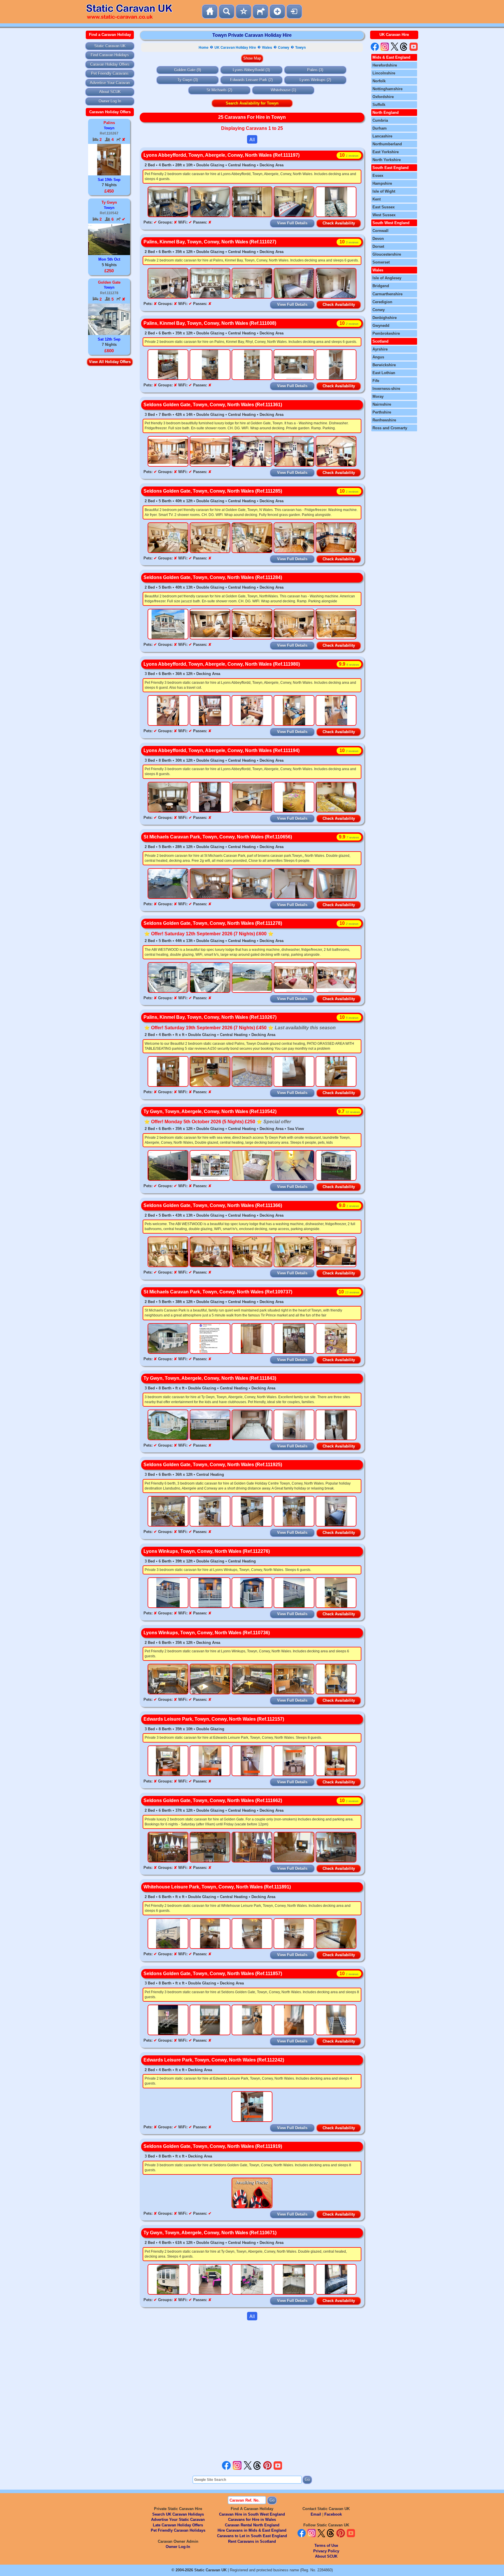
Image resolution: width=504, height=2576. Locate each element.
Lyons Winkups (313, 80)
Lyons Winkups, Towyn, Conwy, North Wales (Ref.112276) (207, 1551)
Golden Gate (185, 70)
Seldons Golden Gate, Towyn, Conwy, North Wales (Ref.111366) (213, 1205)
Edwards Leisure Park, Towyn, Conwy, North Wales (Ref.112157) (214, 1719)
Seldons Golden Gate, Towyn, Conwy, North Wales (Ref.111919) (213, 2146)
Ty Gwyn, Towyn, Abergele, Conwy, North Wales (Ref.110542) (210, 1111)
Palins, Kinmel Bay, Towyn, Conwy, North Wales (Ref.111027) (210, 242)
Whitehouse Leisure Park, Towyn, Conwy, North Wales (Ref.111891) (217, 1887)
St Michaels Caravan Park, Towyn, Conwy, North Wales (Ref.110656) (218, 837)
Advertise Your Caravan (110, 83)
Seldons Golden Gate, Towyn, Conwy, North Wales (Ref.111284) (213, 577)
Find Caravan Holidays (110, 55)
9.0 (349, 1205)
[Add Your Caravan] (277, 12)
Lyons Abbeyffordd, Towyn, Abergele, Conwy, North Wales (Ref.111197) (222, 155)
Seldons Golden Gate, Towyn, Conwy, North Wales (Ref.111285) (213, 491)
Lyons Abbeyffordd (249, 70)
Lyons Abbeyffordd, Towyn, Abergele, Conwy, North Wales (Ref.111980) (222, 664)
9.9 (349, 664)
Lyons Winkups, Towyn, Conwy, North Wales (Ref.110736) (207, 1633)
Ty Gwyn (185, 80)
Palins (312, 70)
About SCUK (110, 92)
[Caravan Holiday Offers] (244, 12)
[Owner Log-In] (294, 12)
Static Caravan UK (110, 46)
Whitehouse (281, 90)
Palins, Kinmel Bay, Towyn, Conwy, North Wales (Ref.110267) (210, 1017)
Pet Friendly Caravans (110, 73)
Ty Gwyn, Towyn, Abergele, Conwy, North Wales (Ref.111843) (210, 1378)
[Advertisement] (252, 2390)
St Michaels (217, 90)
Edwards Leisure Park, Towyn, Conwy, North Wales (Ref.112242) (214, 2060)
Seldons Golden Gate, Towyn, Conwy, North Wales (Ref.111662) (213, 1800)
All (252, 139)
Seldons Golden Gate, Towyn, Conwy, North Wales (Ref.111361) (213, 405)
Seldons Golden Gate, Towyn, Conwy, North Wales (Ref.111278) (213, 923)
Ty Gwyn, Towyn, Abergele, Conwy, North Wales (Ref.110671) (210, 2233)
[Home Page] (210, 12)
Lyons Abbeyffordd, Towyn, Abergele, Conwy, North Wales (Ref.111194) (222, 750)
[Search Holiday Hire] (227, 12)
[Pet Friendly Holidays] (260, 12)
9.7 (349, 1111)
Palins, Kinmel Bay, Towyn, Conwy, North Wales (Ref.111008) (210, 323)
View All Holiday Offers (110, 362)
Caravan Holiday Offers (110, 64)
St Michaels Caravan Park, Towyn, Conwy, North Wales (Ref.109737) (218, 1292)
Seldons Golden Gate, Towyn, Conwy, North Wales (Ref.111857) (213, 1974)
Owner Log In (110, 101)
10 (349, 155)
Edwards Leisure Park (249, 80)
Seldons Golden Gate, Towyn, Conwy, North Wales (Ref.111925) (213, 1465)
